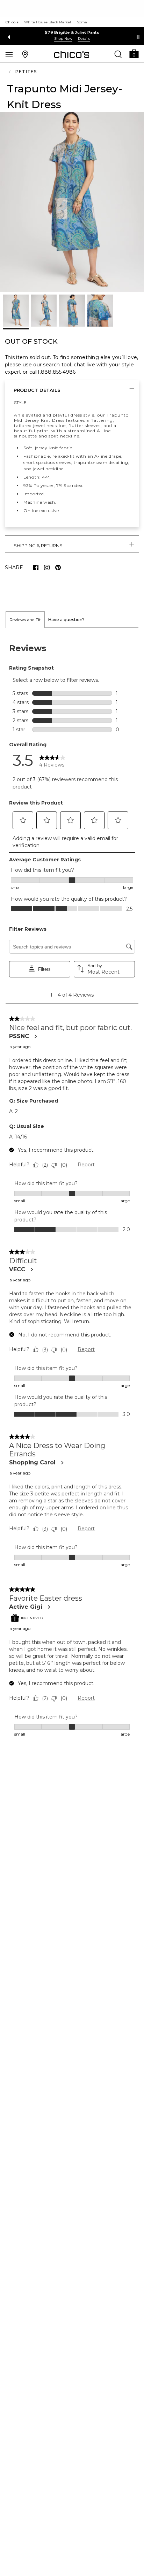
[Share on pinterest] (58, 567)
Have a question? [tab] (66, 620)
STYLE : (21, 402)
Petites (26, 72)
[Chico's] (72, 54)
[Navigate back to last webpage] (10, 72)
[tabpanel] (72, 1191)
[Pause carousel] (138, 37)
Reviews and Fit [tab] (25, 620)
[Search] (118, 54)
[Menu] (9, 54)
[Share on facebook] (36, 567)
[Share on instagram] (47, 567)
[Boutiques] (25, 54)
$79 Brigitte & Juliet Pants (72, 32)
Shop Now (63, 39)
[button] (134, 53)
